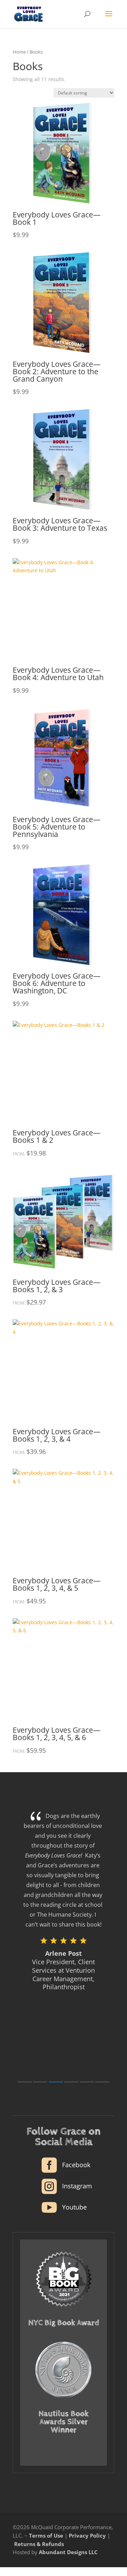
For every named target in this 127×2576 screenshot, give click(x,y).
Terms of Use (46, 2535)
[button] (25, 2082)
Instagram (77, 2186)
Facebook (76, 2165)
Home (19, 52)
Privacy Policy (87, 2535)
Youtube (74, 2207)
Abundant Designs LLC (68, 2552)
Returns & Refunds (39, 2544)
